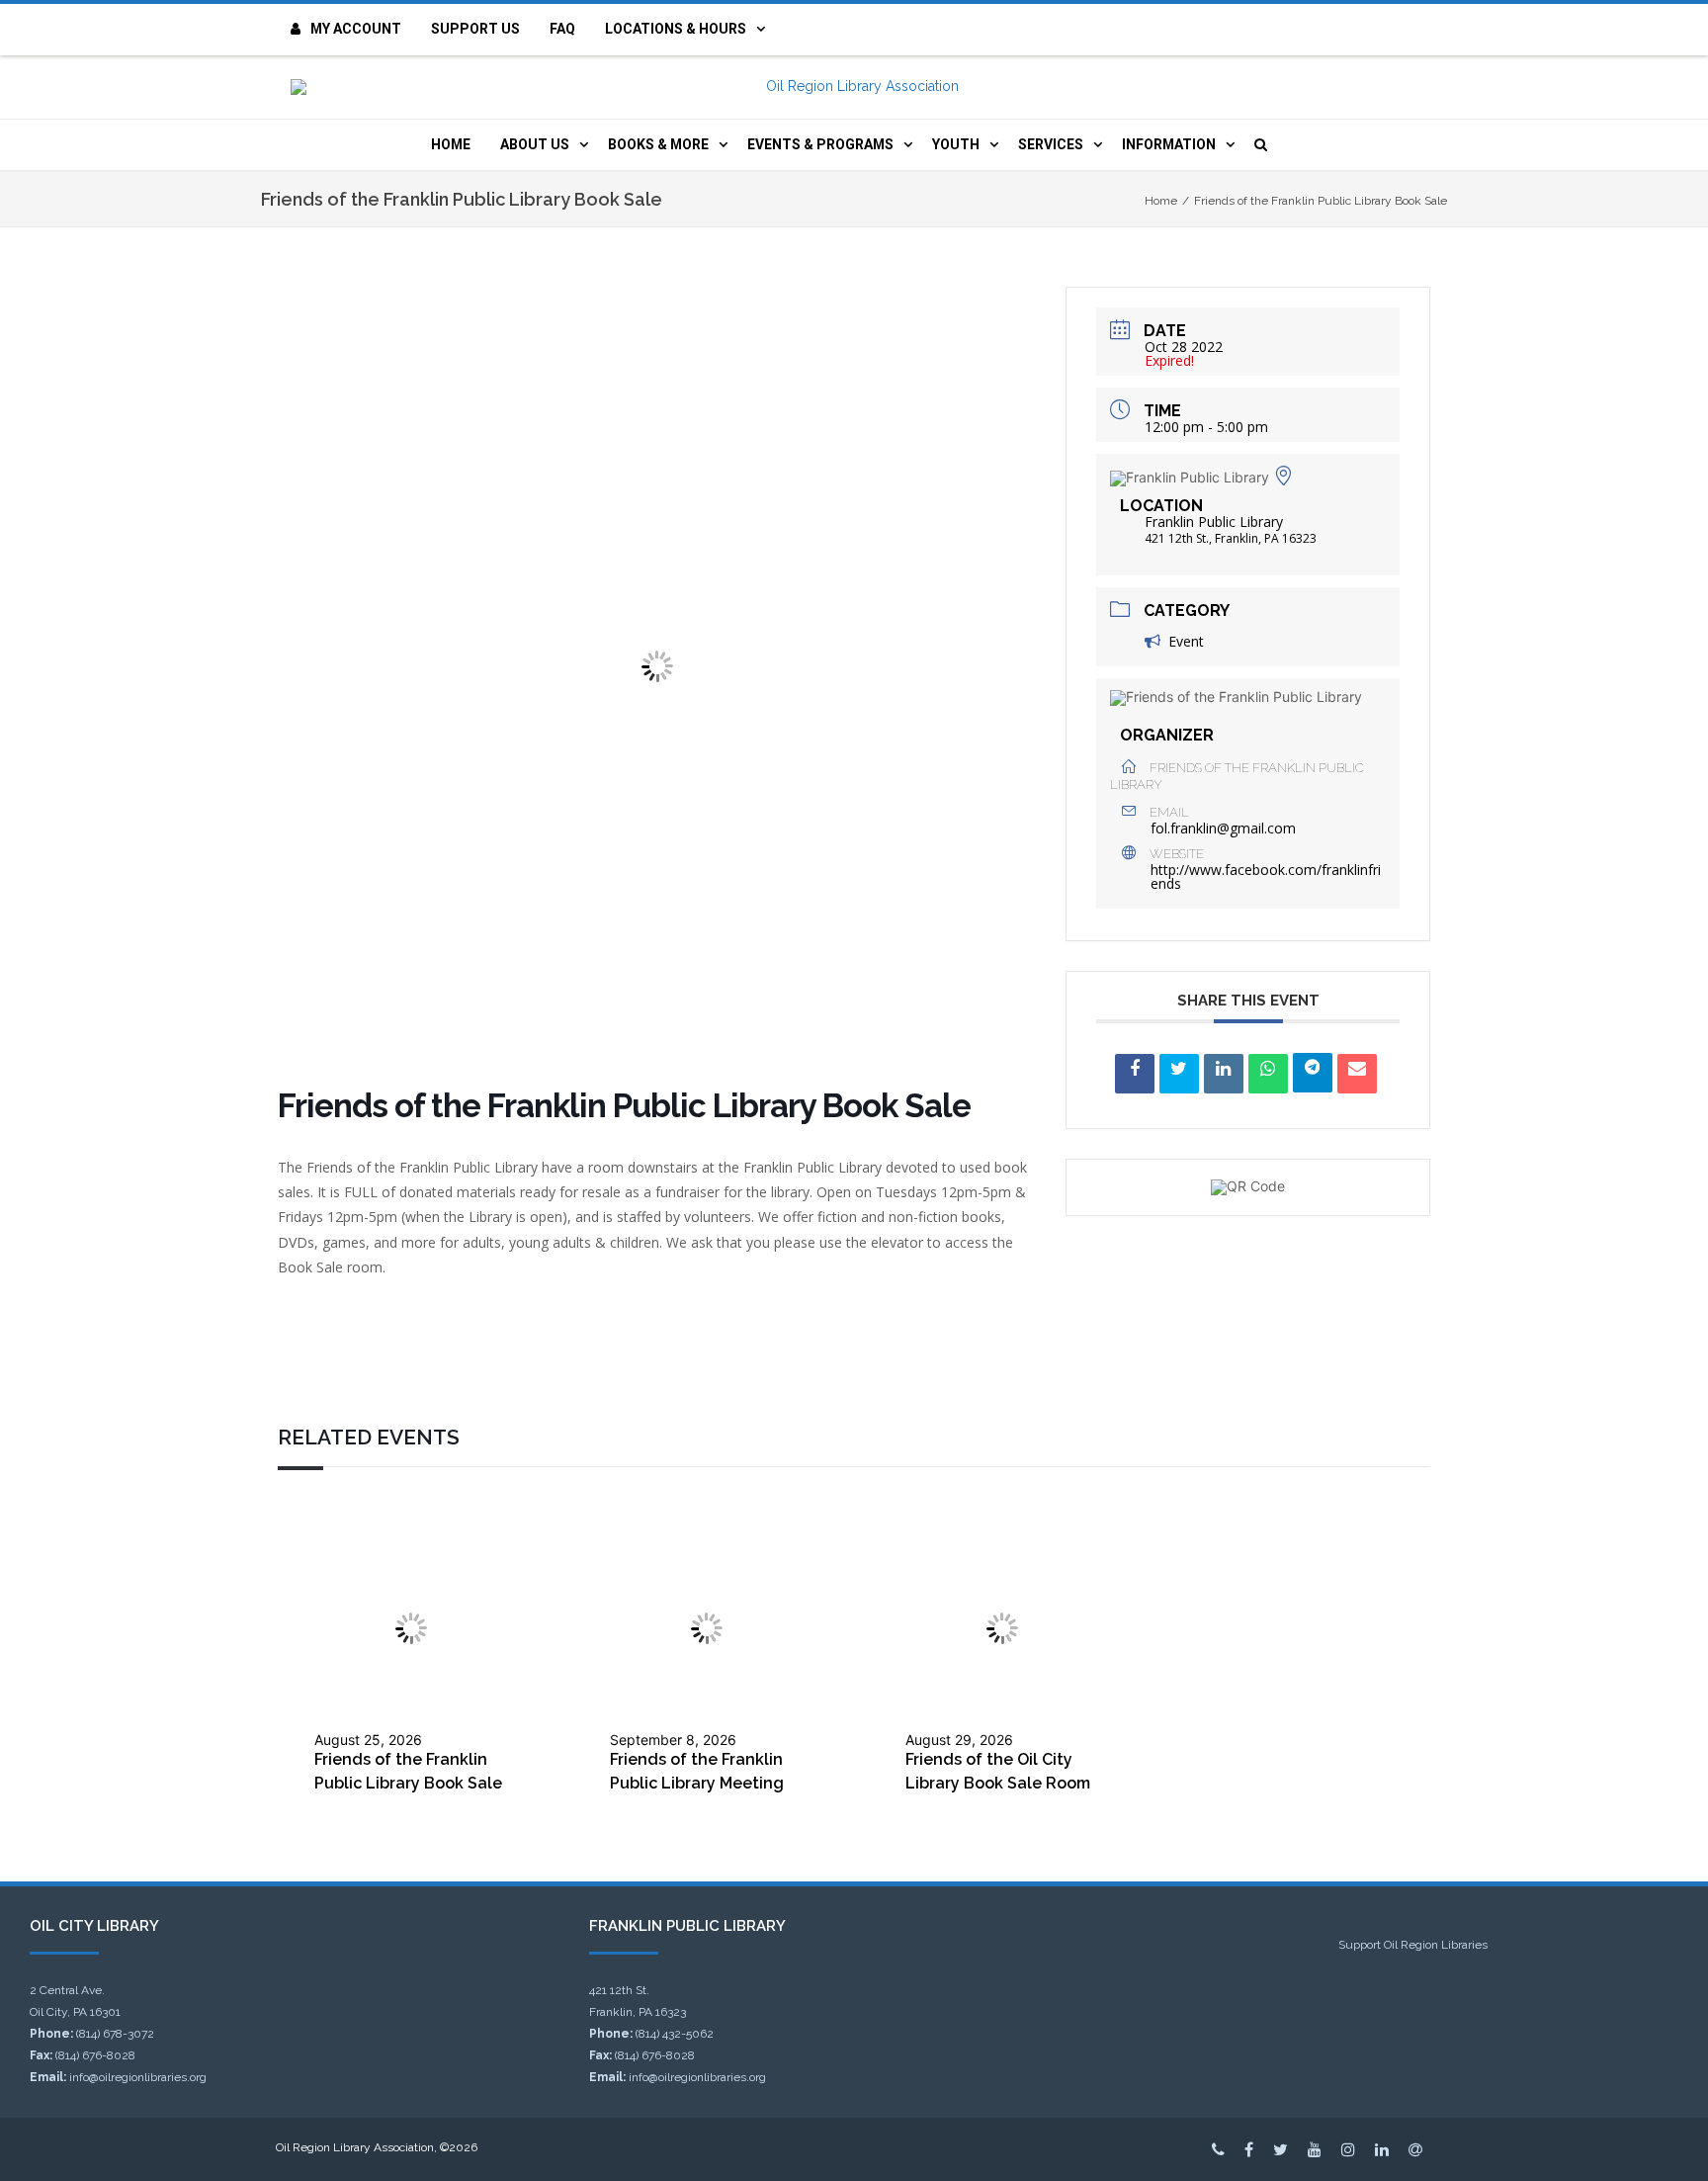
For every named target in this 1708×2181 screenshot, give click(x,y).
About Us (535, 144)
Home (451, 144)
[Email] (1357, 1074)
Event (1186, 641)
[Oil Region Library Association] (854, 87)
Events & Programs (820, 144)
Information (1169, 144)
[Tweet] (1179, 1074)
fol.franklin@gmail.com (1223, 829)
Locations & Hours (676, 29)
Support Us (475, 29)
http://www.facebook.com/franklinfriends (1266, 876)
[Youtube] (1315, 2149)
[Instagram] (1348, 2149)
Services (1051, 144)
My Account (356, 29)
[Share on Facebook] (1135, 1074)
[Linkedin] (1224, 1074)
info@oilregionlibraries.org (138, 2077)
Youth (956, 144)
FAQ (562, 29)
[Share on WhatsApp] (1268, 1074)
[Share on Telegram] (1313, 1073)
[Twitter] (1281, 2149)
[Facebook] (1249, 2149)
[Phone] (1218, 2149)
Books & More (658, 144)
